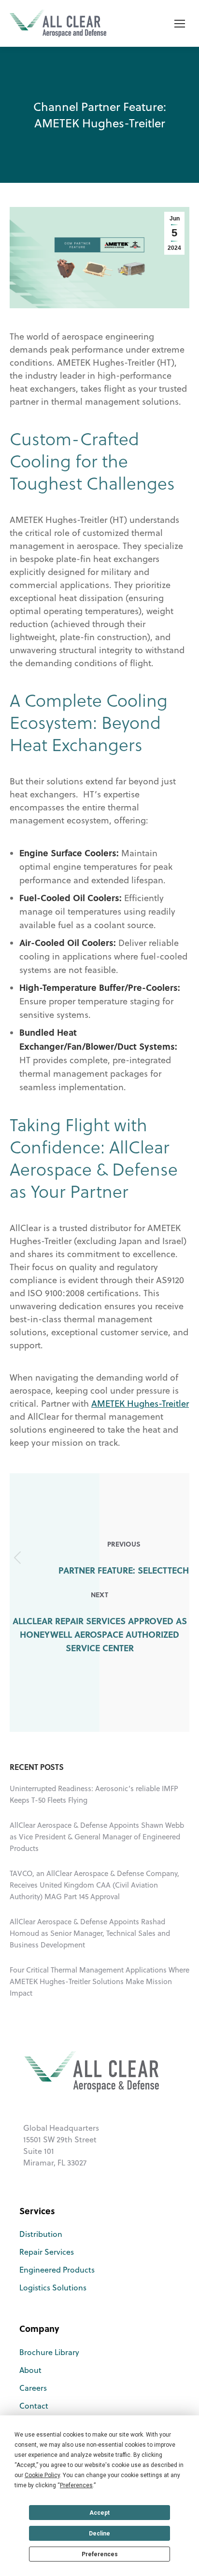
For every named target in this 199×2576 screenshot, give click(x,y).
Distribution (41, 2234)
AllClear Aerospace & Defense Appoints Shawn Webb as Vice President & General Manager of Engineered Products (97, 1837)
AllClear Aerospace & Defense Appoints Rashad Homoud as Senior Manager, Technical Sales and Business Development (90, 1933)
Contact (34, 2406)
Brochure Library (49, 2352)
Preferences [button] (76, 2485)
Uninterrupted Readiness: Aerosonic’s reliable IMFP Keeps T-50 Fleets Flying (94, 1794)
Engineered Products (57, 2270)
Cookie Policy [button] (42, 2475)
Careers (33, 2388)
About (30, 2370)
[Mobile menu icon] (180, 24)
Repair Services (47, 2252)
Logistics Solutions (53, 2288)
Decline (99, 2534)
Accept (99, 2513)
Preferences (100, 2554)
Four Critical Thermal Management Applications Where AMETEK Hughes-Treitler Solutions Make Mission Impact (99, 1981)
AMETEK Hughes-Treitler (140, 1404)
